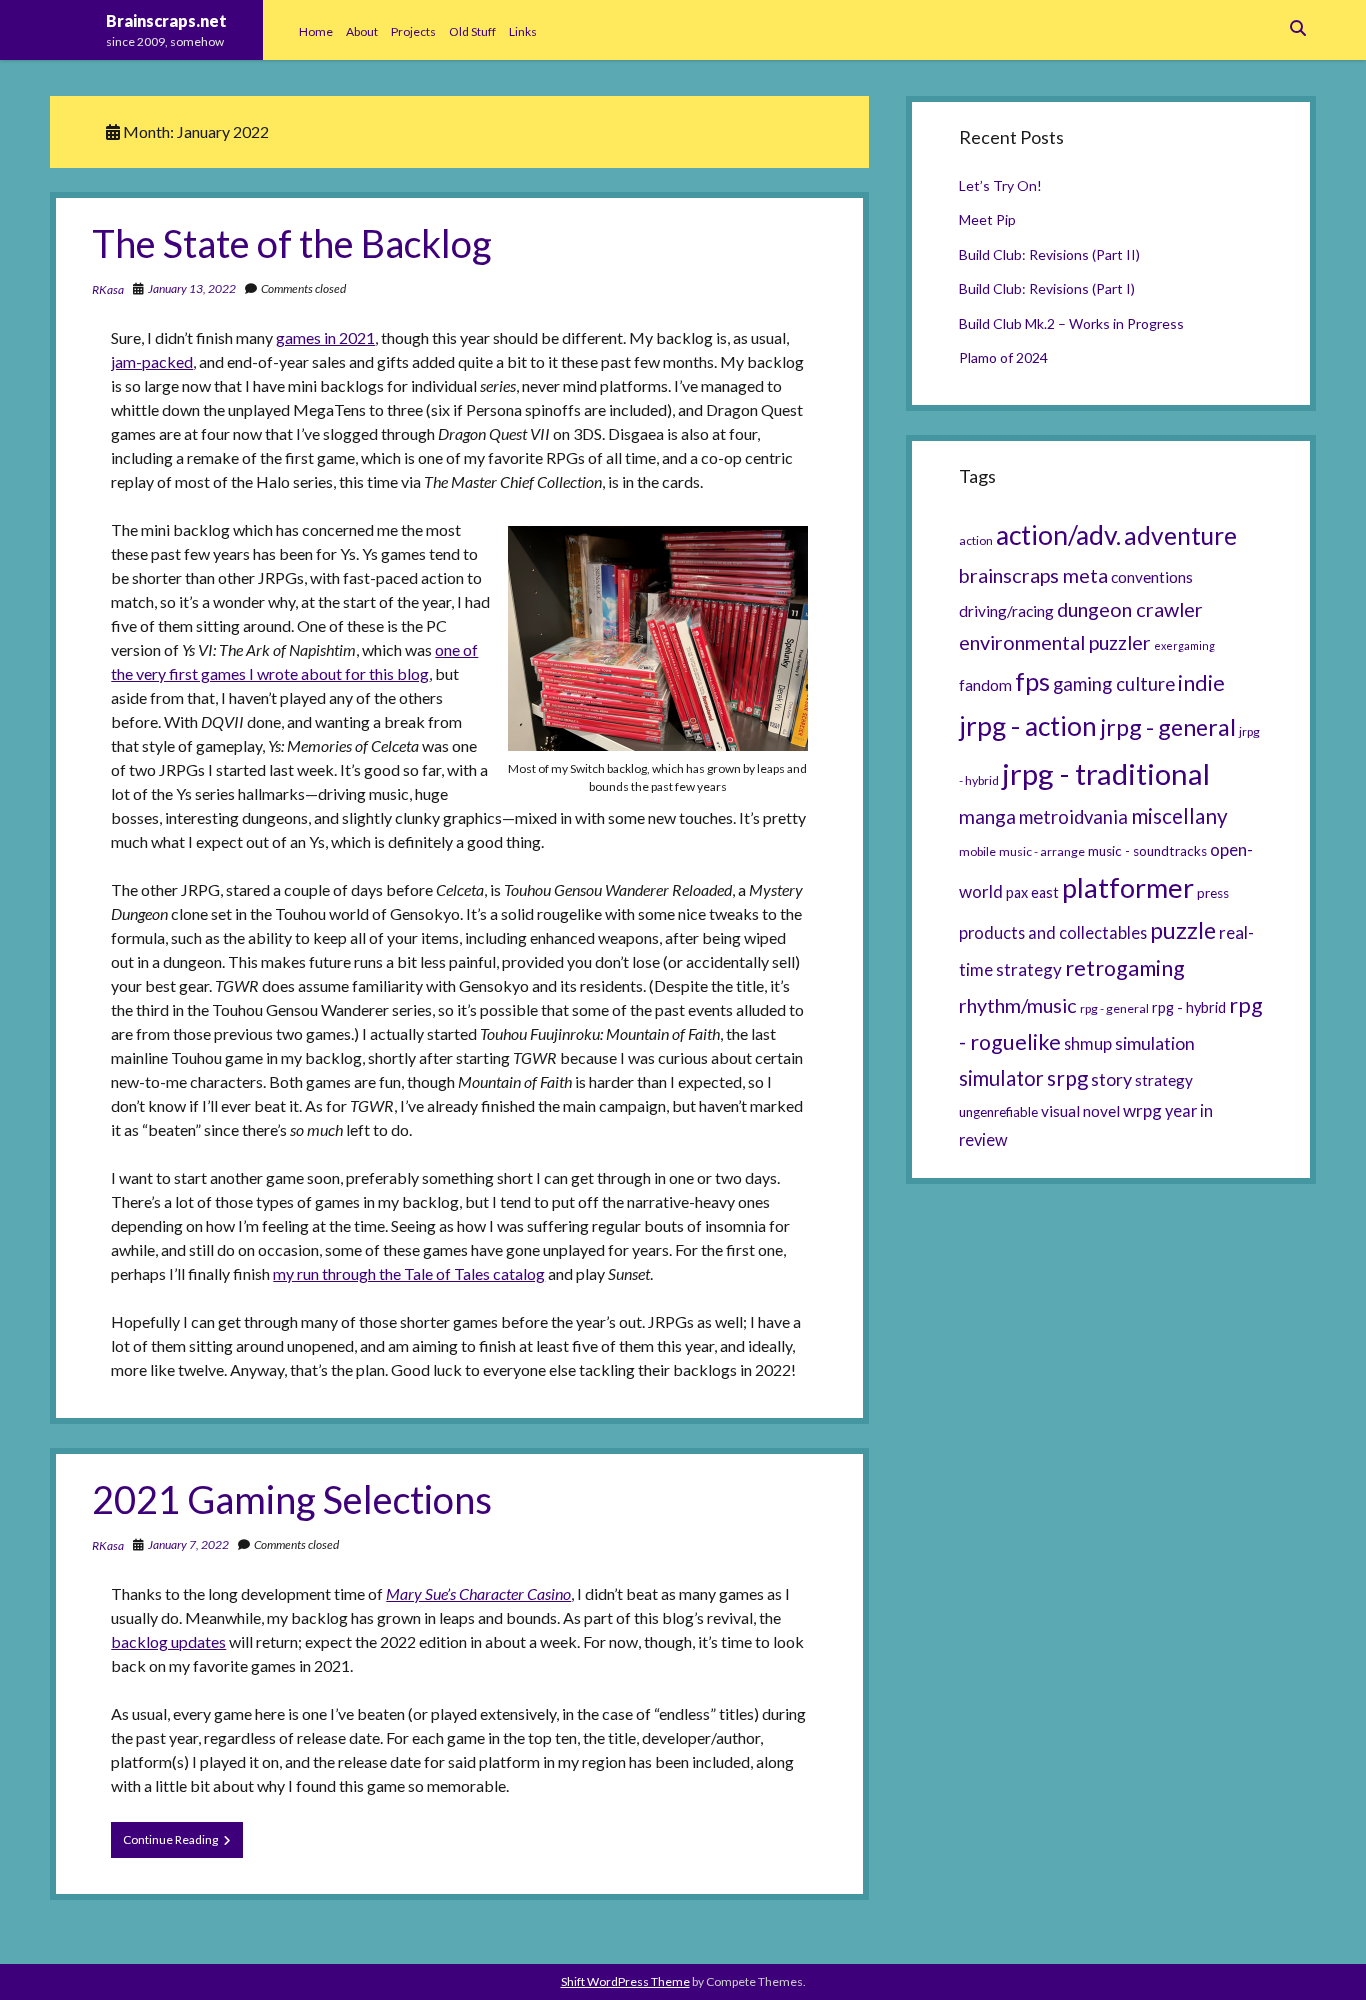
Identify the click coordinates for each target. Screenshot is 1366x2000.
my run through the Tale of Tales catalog (409, 1273)
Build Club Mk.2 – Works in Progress (1071, 323)
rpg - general (1114, 1008)
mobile (977, 851)
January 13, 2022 (192, 288)
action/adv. (1058, 535)
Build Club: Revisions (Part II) (1049, 254)
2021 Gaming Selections (292, 1499)
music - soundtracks (1147, 851)
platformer (1128, 887)
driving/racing (1006, 611)
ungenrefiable (998, 1112)
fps (1032, 681)
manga (987, 816)
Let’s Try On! (1000, 185)
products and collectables (1053, 932)
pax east (1032, 892)
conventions (1152, 577)
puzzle (1183, 930)
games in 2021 (325, 337)
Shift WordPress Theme (625, 1981)
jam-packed (152, 361)
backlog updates (168, 1641)
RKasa (108, 289)
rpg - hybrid (1189, 1007)
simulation (1155, 1043)
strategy (1164, 1080)
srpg (1067, 1078)
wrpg (1142, 1110)
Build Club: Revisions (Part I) (1047, 288)
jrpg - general (1168, 727)
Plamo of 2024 (1003, 357)
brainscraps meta (1033, 575)
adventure (1180, 535)
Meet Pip (987, 219)
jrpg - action (1028, 726)
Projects (413, 31)
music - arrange (1042, 851)
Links (523, 31)
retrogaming (1125, 968)
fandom (985, 685)
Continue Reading (183, 1844)
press (1213, 893)
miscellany (1179, 816)
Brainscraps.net (166, 20)
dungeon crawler (1130, 609)
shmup (1088, 1043)
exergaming (1184, 645)
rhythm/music (1018, 1005)
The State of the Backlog (292, 243)
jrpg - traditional (1106, 773)
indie (1201, 683)
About (362, 31)
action (976, 540)
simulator (1001, 1078)
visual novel (1080, 1111)
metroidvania (1073, 817)
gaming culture (1114, 684)
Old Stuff (472, 31)
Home (316, 31)
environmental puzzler (1055, 642)
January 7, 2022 (188, 1544)
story (1111, 1079)
